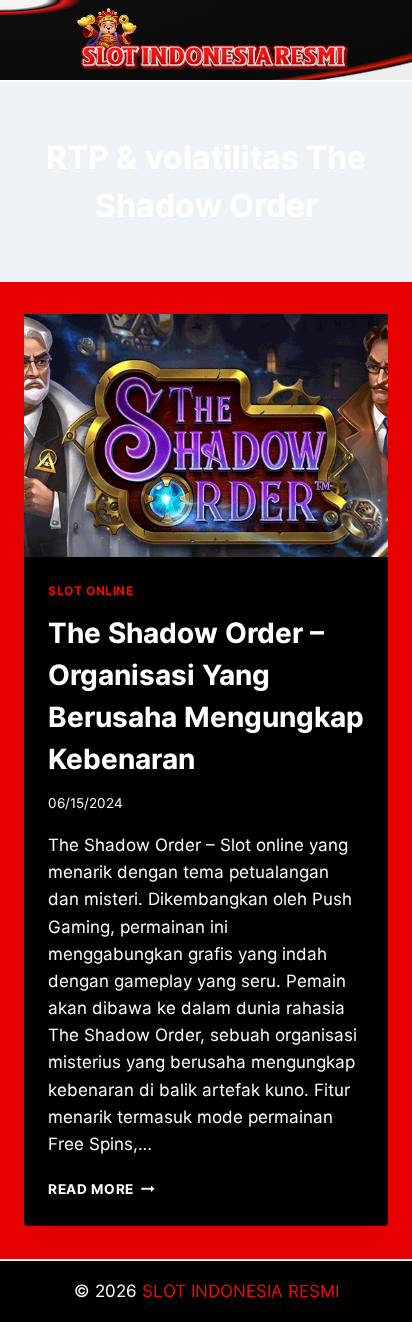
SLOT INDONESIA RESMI (240, 1291)
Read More (101, 1189)
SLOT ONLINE (91, 590)
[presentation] (206, 435)
